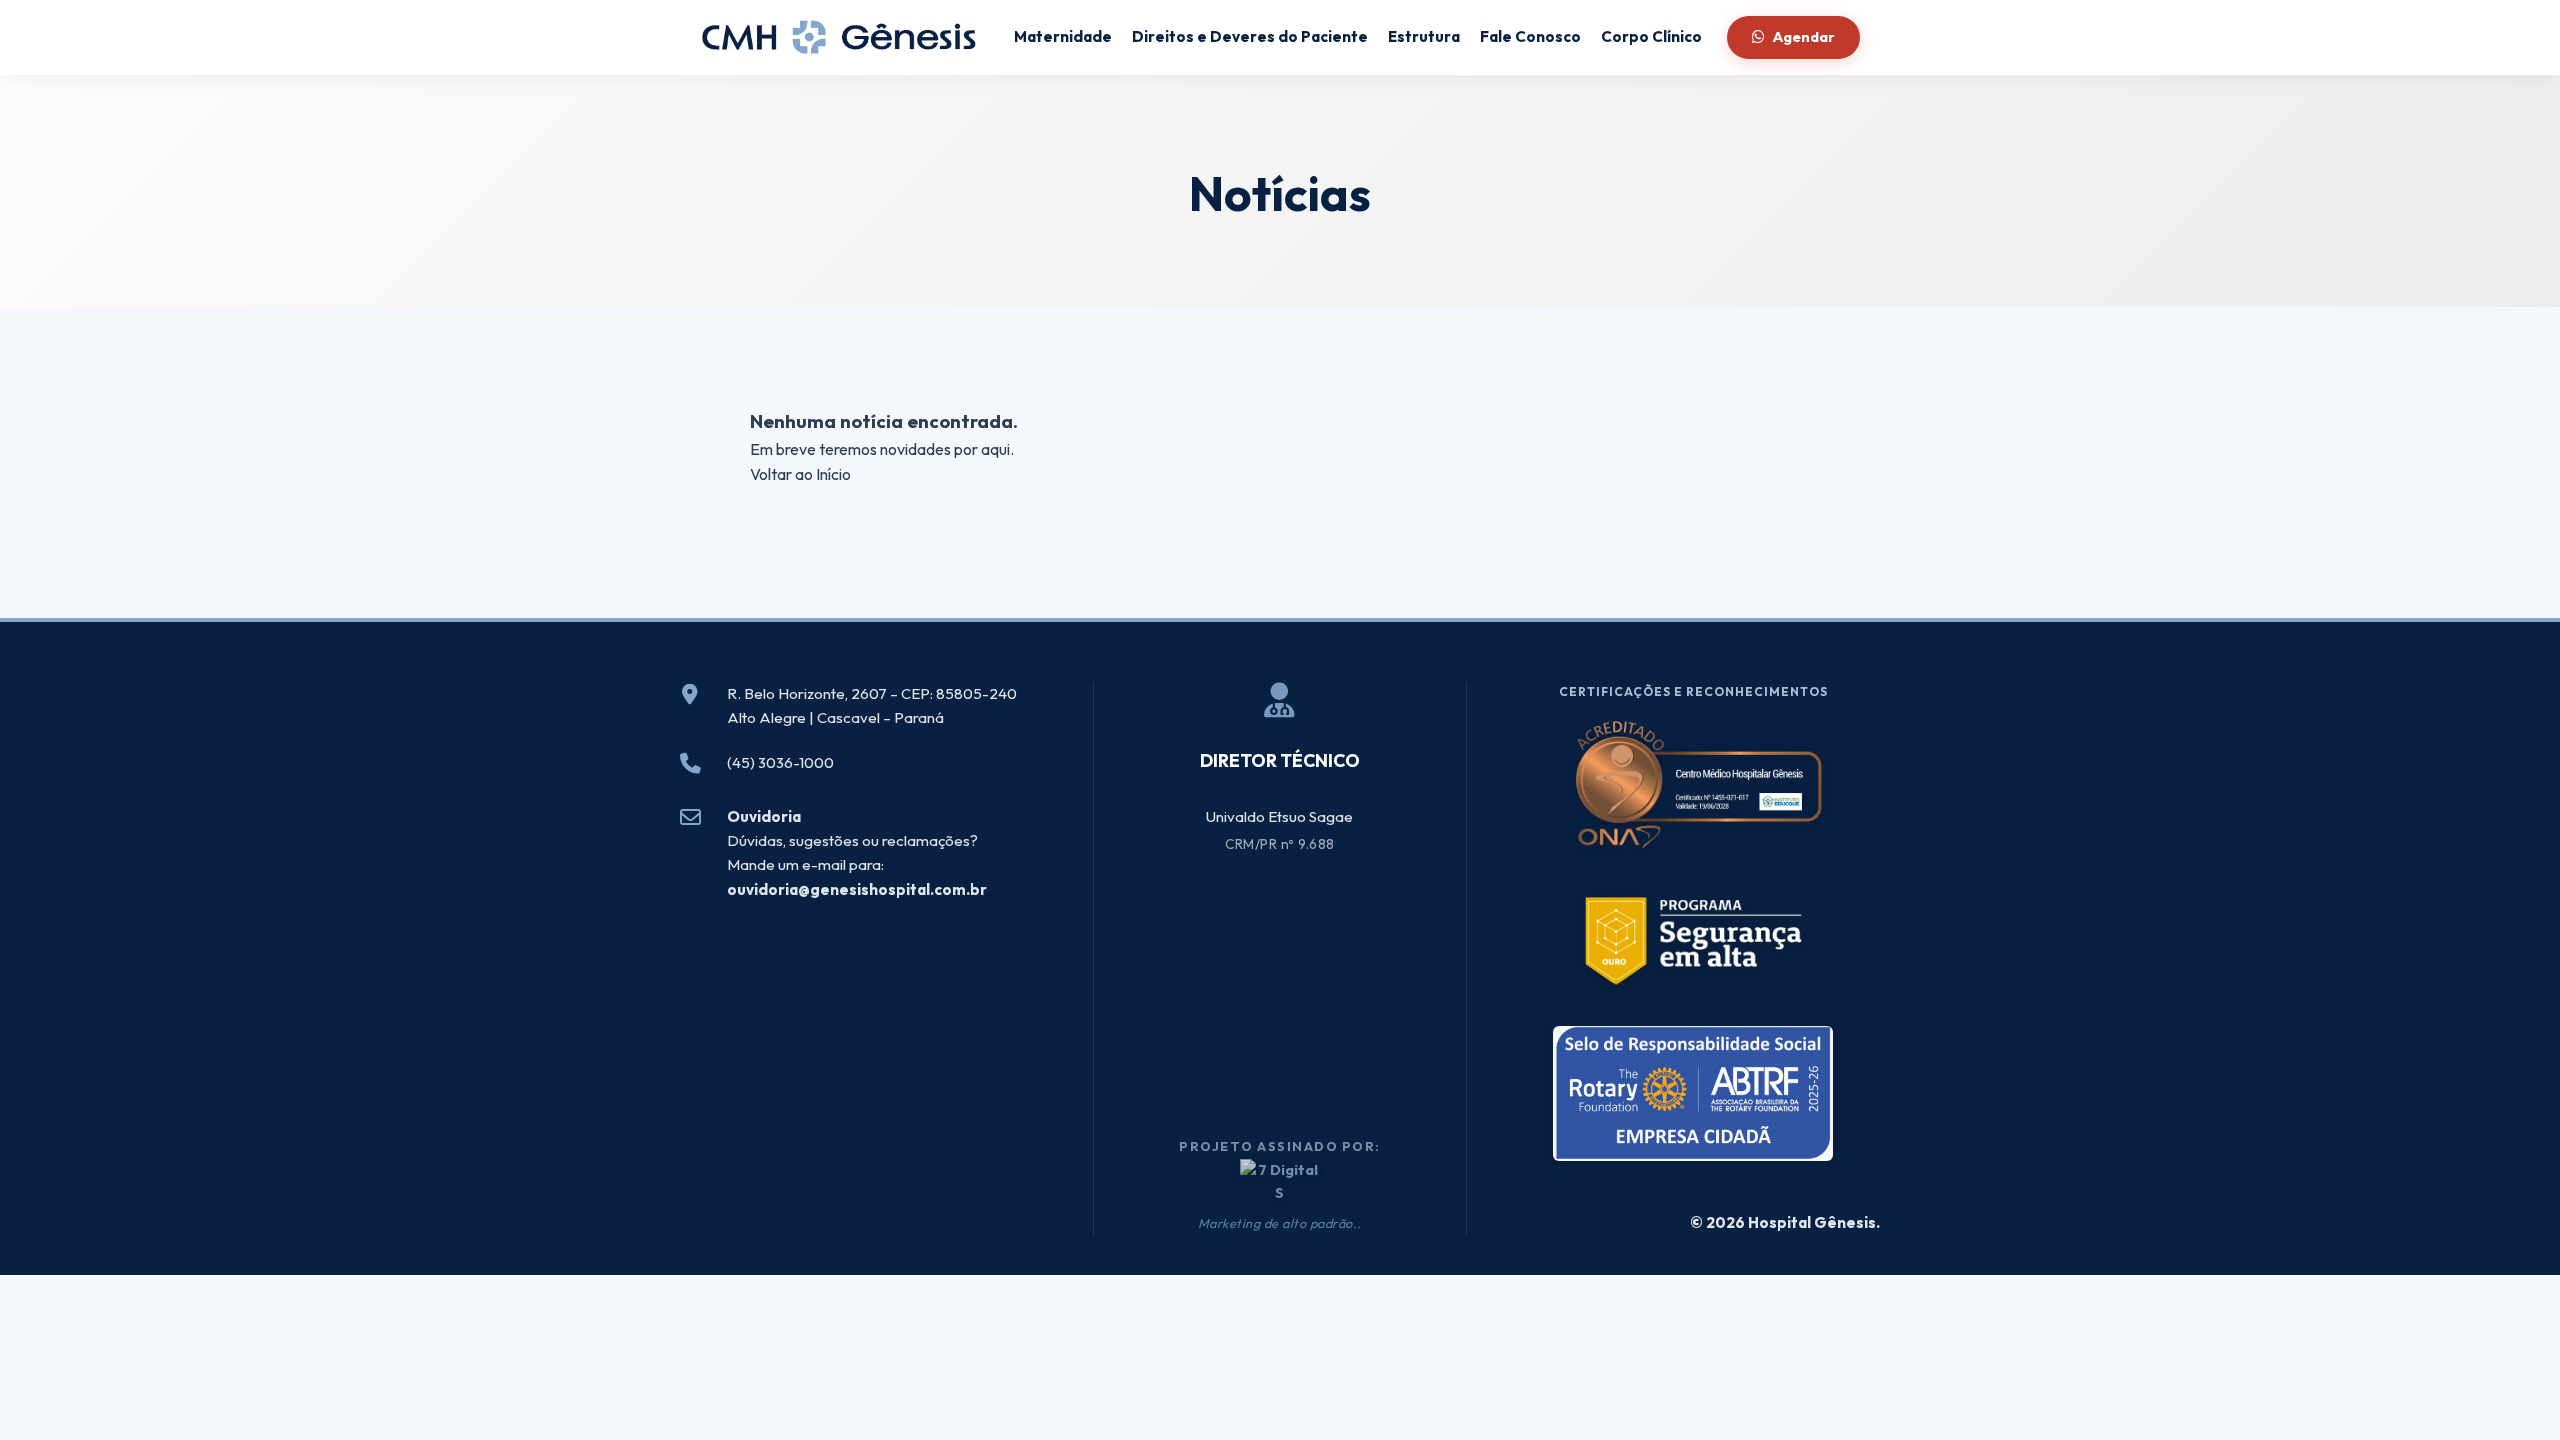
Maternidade (1063, 36)
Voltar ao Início (800, 474)
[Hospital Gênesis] (840, 37)
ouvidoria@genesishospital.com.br (857, 889)
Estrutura (1424, 36)
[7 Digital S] (1280, 1182)
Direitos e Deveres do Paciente (1250, 36)
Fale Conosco (1530, 36)
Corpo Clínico (1651, 36)
